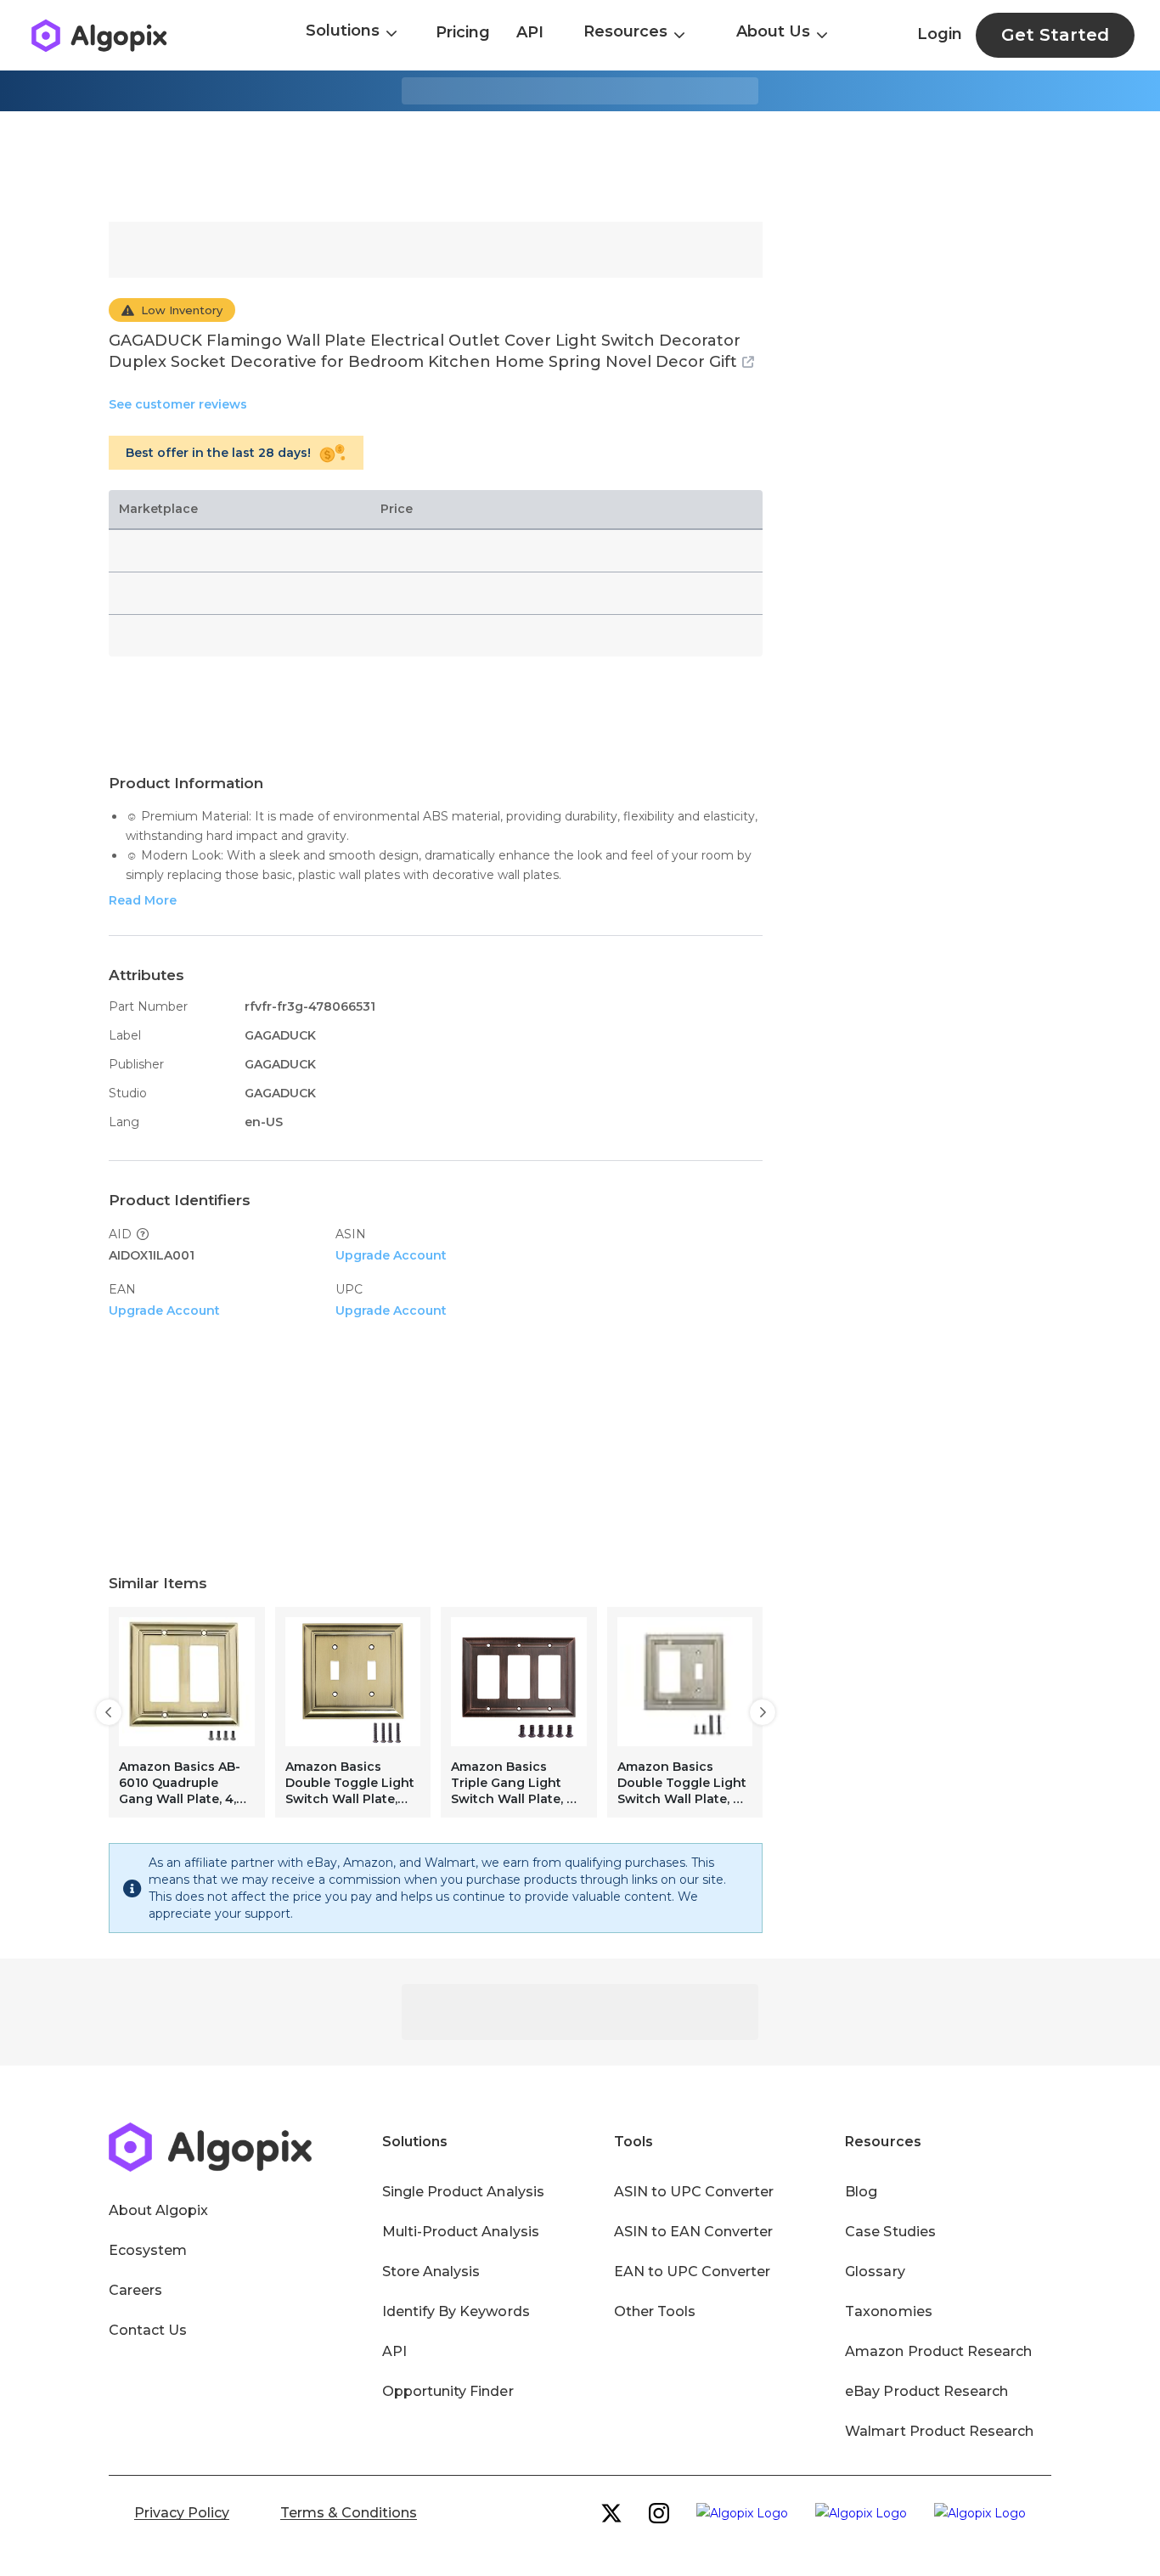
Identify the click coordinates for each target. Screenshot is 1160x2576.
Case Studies (890, 2232)
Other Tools (655, 2311)
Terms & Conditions (349, 2513)
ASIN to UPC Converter (694, 2192)
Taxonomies (888, 2311)
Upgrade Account (391, 1255)
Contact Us (148, 2330)
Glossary (875, 2272)
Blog (861, 2192)
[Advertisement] (580, 166)
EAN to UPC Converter (693, 2272)
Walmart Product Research (939, 2431)
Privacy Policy (182, 2513)
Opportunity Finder (448, 2391)
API (530, 32)
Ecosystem (148, 2250)
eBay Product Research (926, 2391)
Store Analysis (431, 2272)
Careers (135, 2290)
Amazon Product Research (938, 2351)
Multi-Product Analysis (461, 2232)
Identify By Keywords (456, 2311)
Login (940, 34)
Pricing (463, 32)
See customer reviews (178, 404)
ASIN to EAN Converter (694, 2232)
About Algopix (158, 2210)
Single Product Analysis (463, 2192)
